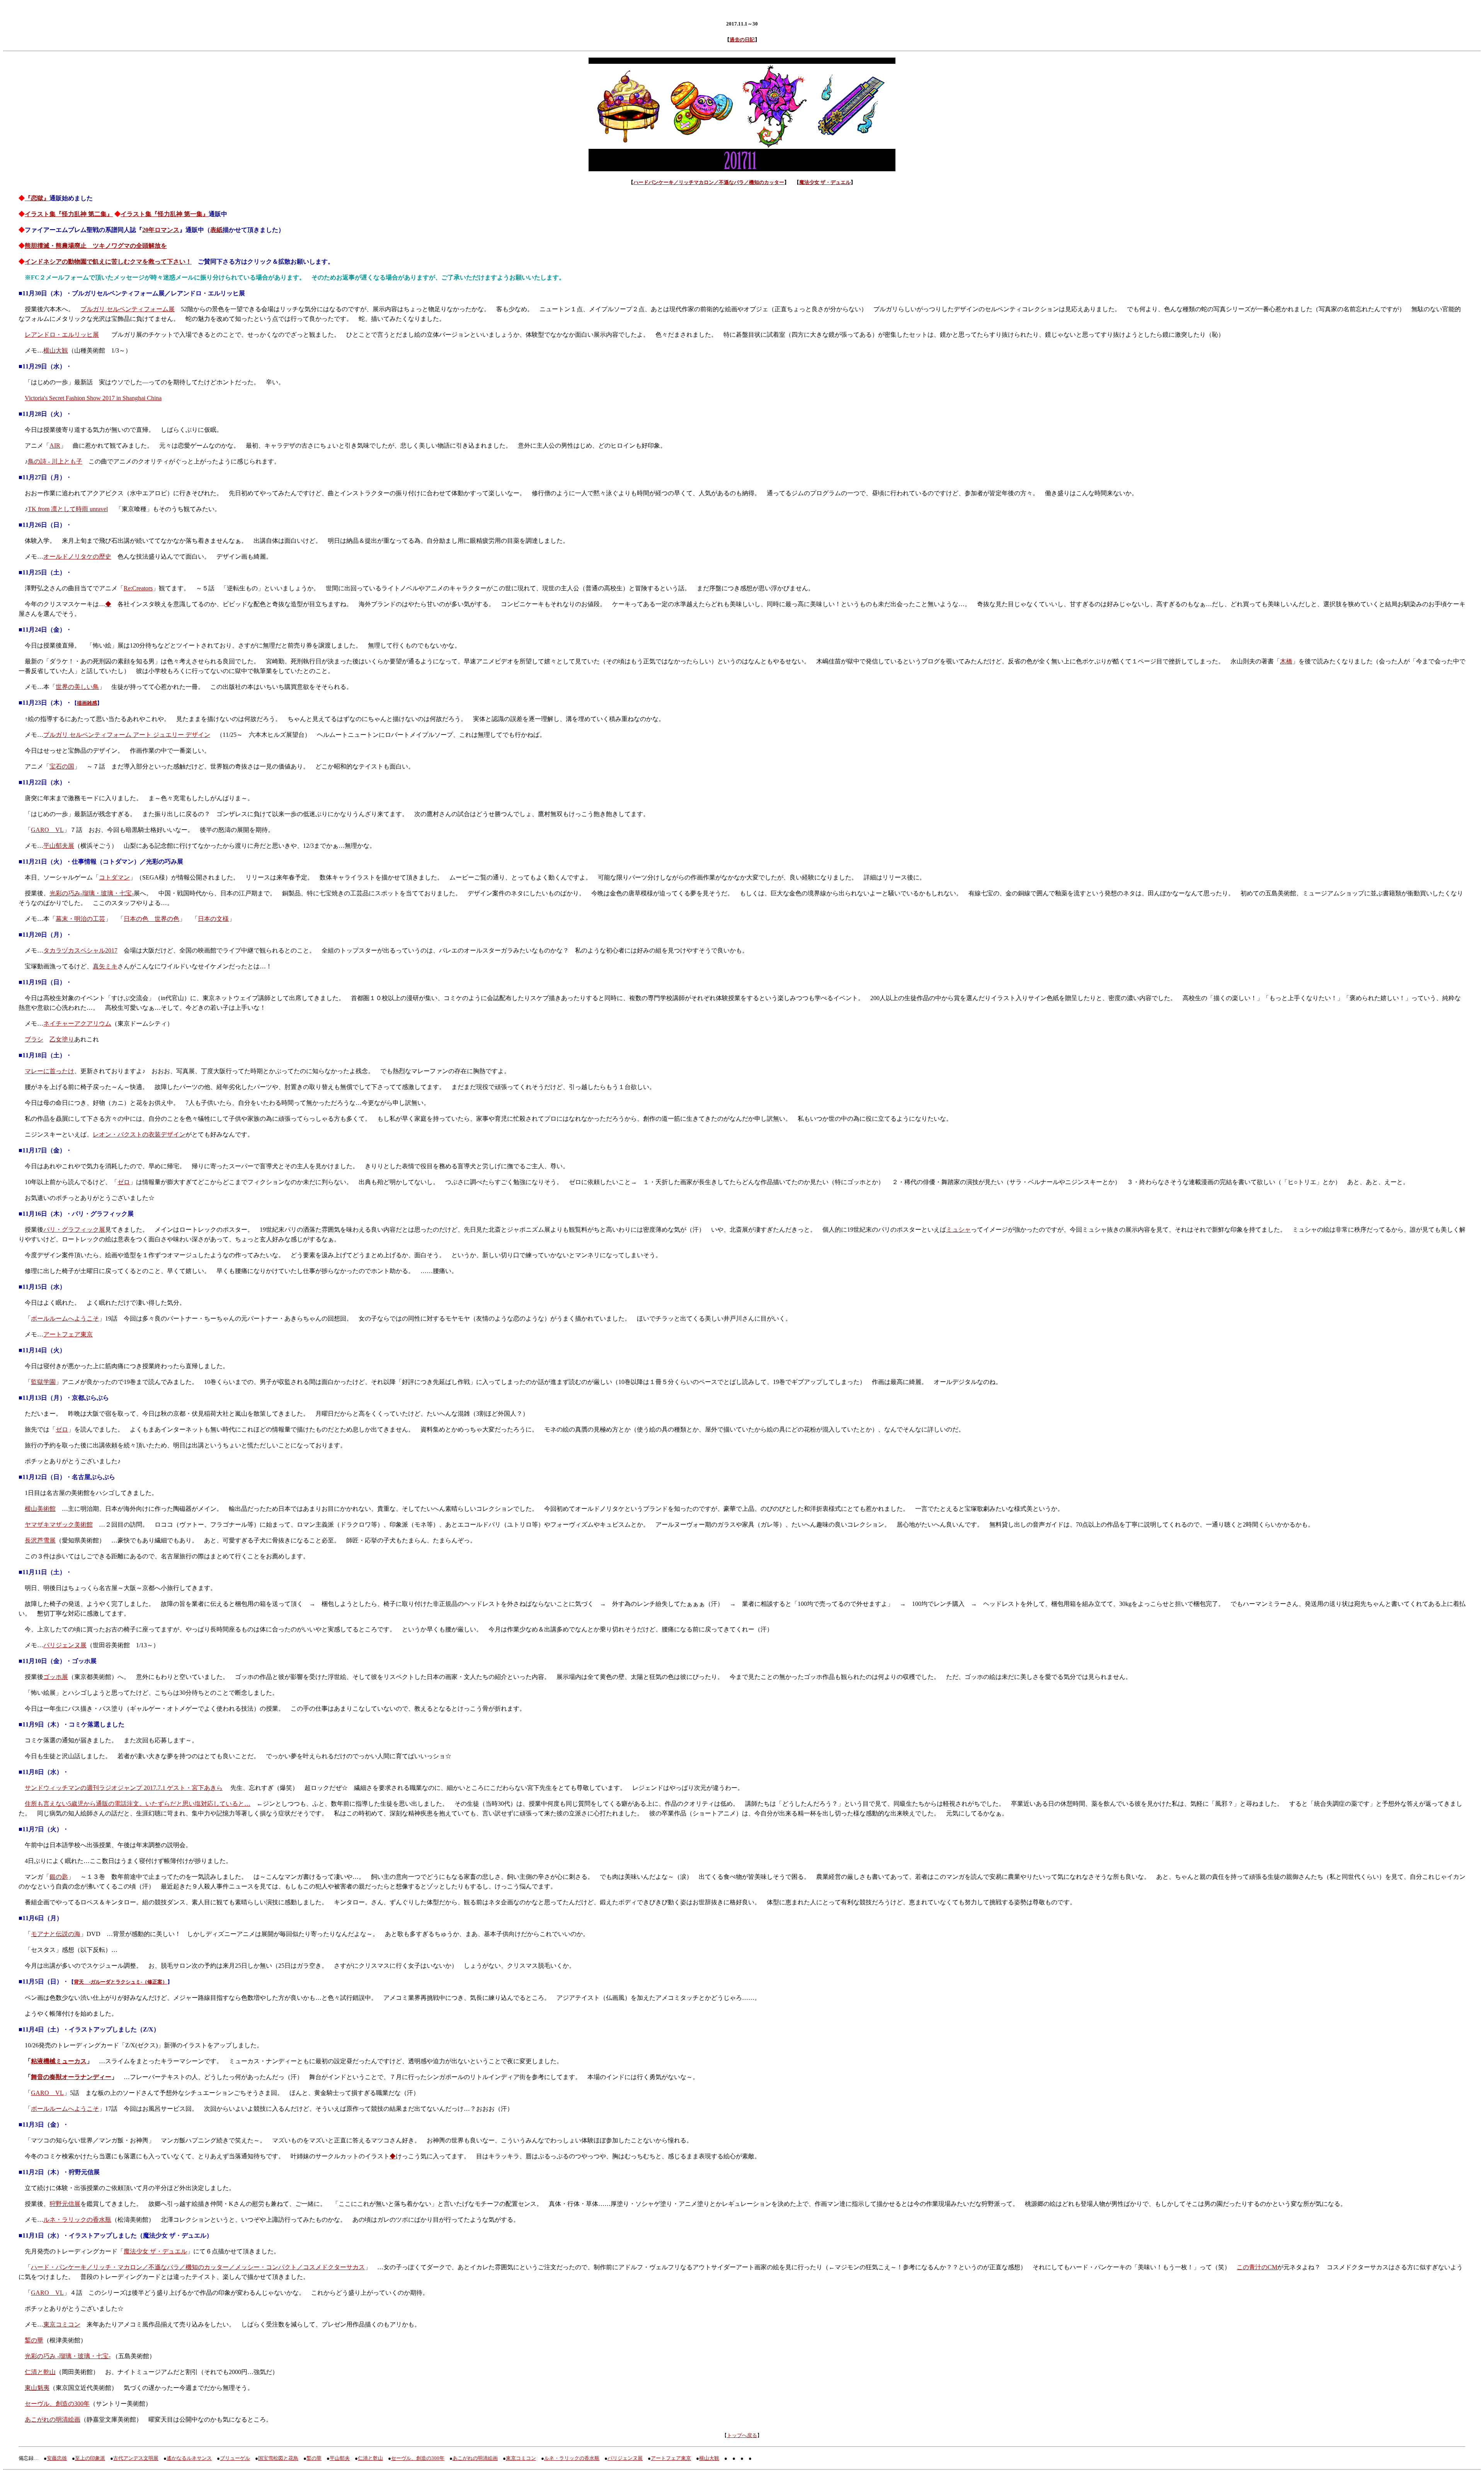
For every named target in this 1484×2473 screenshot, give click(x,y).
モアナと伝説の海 (56, 1934)
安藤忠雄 (57, 2458)
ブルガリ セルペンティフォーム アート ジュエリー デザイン (127, 735)
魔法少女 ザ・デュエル (825, 182)
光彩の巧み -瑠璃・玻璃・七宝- (68, 2356)
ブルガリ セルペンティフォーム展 (128, 309)
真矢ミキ (105, 966)
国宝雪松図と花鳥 (278, 2458)
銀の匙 (59, 1877)
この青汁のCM (1257, 2267)
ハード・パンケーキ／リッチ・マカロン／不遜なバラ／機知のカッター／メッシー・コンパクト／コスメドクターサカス (198, 2267)
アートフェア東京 (68, 1334)
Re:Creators (138, 588)
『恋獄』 (37, 198)
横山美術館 (40, 1509)
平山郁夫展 (59, 846)
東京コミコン (62, 2324)
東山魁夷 (37, 2388)
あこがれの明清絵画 (53, 2419)
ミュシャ (958, 1230)
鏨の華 (34, 2340)
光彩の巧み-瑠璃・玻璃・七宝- (92, 893)
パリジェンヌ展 (65, 1645)
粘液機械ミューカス (59, 2061)
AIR (55, 446)
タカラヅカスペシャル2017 (80, 950)
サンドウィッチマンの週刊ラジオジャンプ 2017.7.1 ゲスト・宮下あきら (124, 1788)
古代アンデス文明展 (136, 2458)
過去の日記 (742, 40)
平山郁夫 (340, 2458)
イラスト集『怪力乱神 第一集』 (165, 214)
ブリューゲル (235, 2458)
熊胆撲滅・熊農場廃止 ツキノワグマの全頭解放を (96, 246)
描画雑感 (87, 703)
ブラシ (34, 1039)
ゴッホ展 (56, 1677)
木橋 (1286, 661)
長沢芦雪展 (40, 1540)
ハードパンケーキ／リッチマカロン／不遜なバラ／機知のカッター (709, 182)
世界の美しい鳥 (77, 687)
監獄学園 (43, 1382)
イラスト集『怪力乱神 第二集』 (69, 214)
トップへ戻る (742, 2435)
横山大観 (56, 350)
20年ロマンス (161, 230)
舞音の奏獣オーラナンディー (71, 2077)
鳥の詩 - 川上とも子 (55, 461)
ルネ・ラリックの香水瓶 (77, 2220)
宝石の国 (62, 766)
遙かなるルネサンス (189, 2458)
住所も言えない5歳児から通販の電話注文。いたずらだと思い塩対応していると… (138, 1804)
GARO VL (47, 830)
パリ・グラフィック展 (74, 1230)
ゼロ (124, 1182)
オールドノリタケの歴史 (77, 556)
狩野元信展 (65, 2204)
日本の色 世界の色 (151, 919)
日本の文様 (213, 919)
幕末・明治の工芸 (80, 919)
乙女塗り (62, 1039)
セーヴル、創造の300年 (57, 2404)
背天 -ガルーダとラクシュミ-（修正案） (121, 1982)
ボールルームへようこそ (65, 1318)
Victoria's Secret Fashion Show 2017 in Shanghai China (93, 398)
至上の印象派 (90, 2458)
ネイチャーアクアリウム (77, 1023)
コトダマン (114, 877)
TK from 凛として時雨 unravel (68, 509)
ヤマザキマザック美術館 (59, 1525)
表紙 (216, 230)
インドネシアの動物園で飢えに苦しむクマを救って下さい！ (108, 262)
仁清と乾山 (40, 2372)
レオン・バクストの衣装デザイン (139, 1134)
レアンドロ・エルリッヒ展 (62, 335)
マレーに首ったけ (49, 1071)
